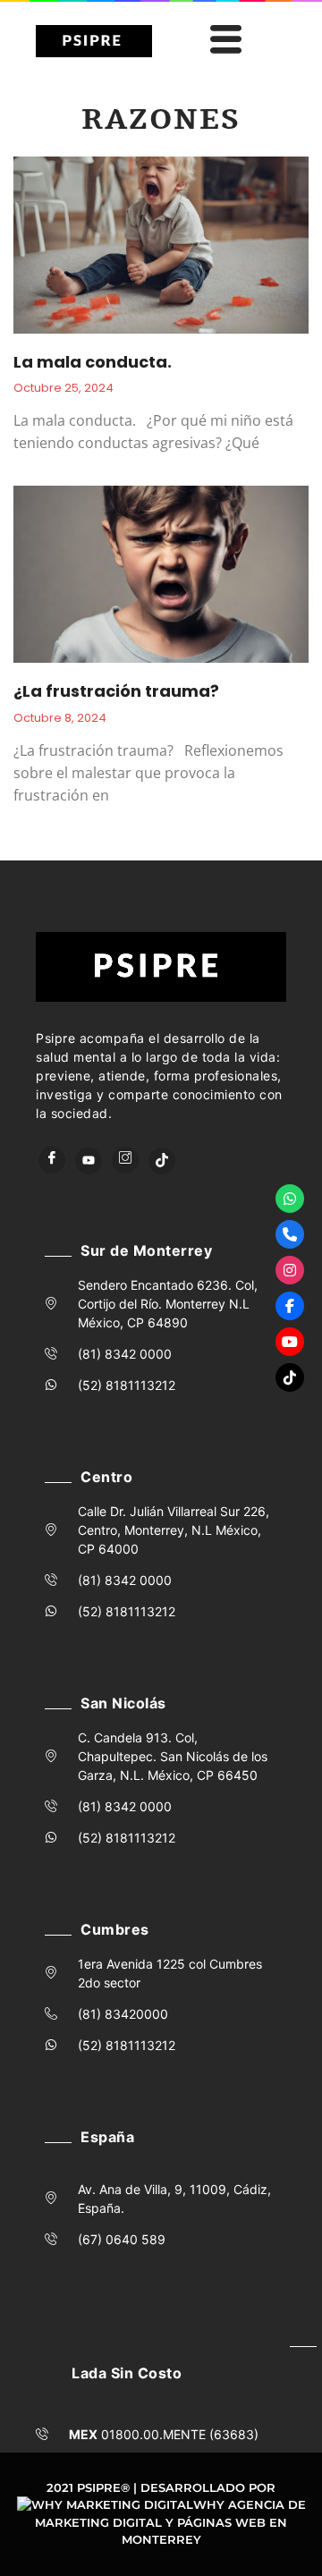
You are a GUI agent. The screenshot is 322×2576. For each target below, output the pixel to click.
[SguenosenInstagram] (290, 1270)
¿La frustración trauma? (116, 691)
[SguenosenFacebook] (290, 1306)
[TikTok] (162, 1161)
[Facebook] (52, 1160)
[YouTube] (89, 1161)
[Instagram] (125, 1160)
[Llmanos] (290, 1234)
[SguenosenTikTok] (290, 1377)
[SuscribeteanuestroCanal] (290, 1342)
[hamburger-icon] (223, 42)
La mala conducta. (93, 362)
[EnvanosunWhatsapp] (290, 1199)
